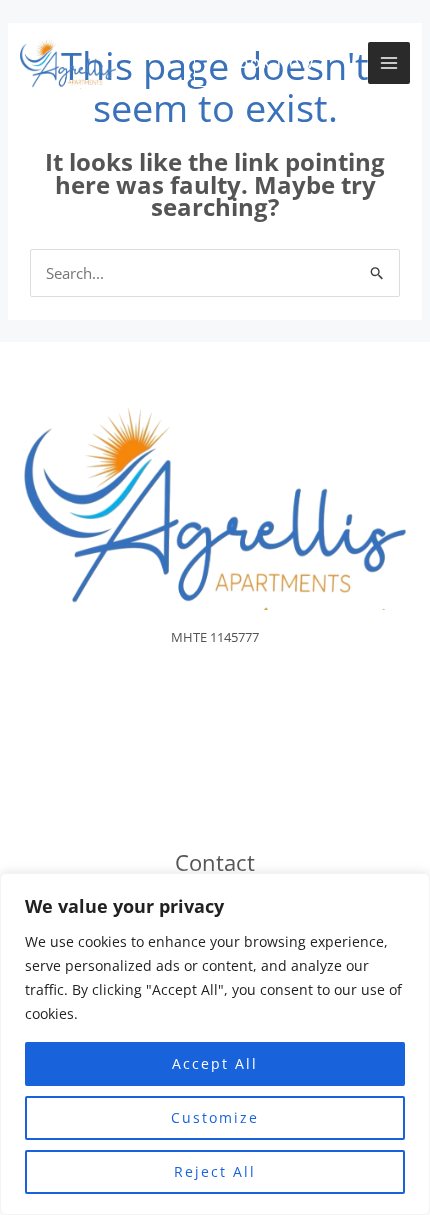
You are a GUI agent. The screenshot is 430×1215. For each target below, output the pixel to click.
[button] (271, 63)
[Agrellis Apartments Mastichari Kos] (68, 63)
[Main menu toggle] (389, 63)
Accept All (215, 1063)
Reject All (215, 1171)
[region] (215, 1044)
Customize (215, 1117)
